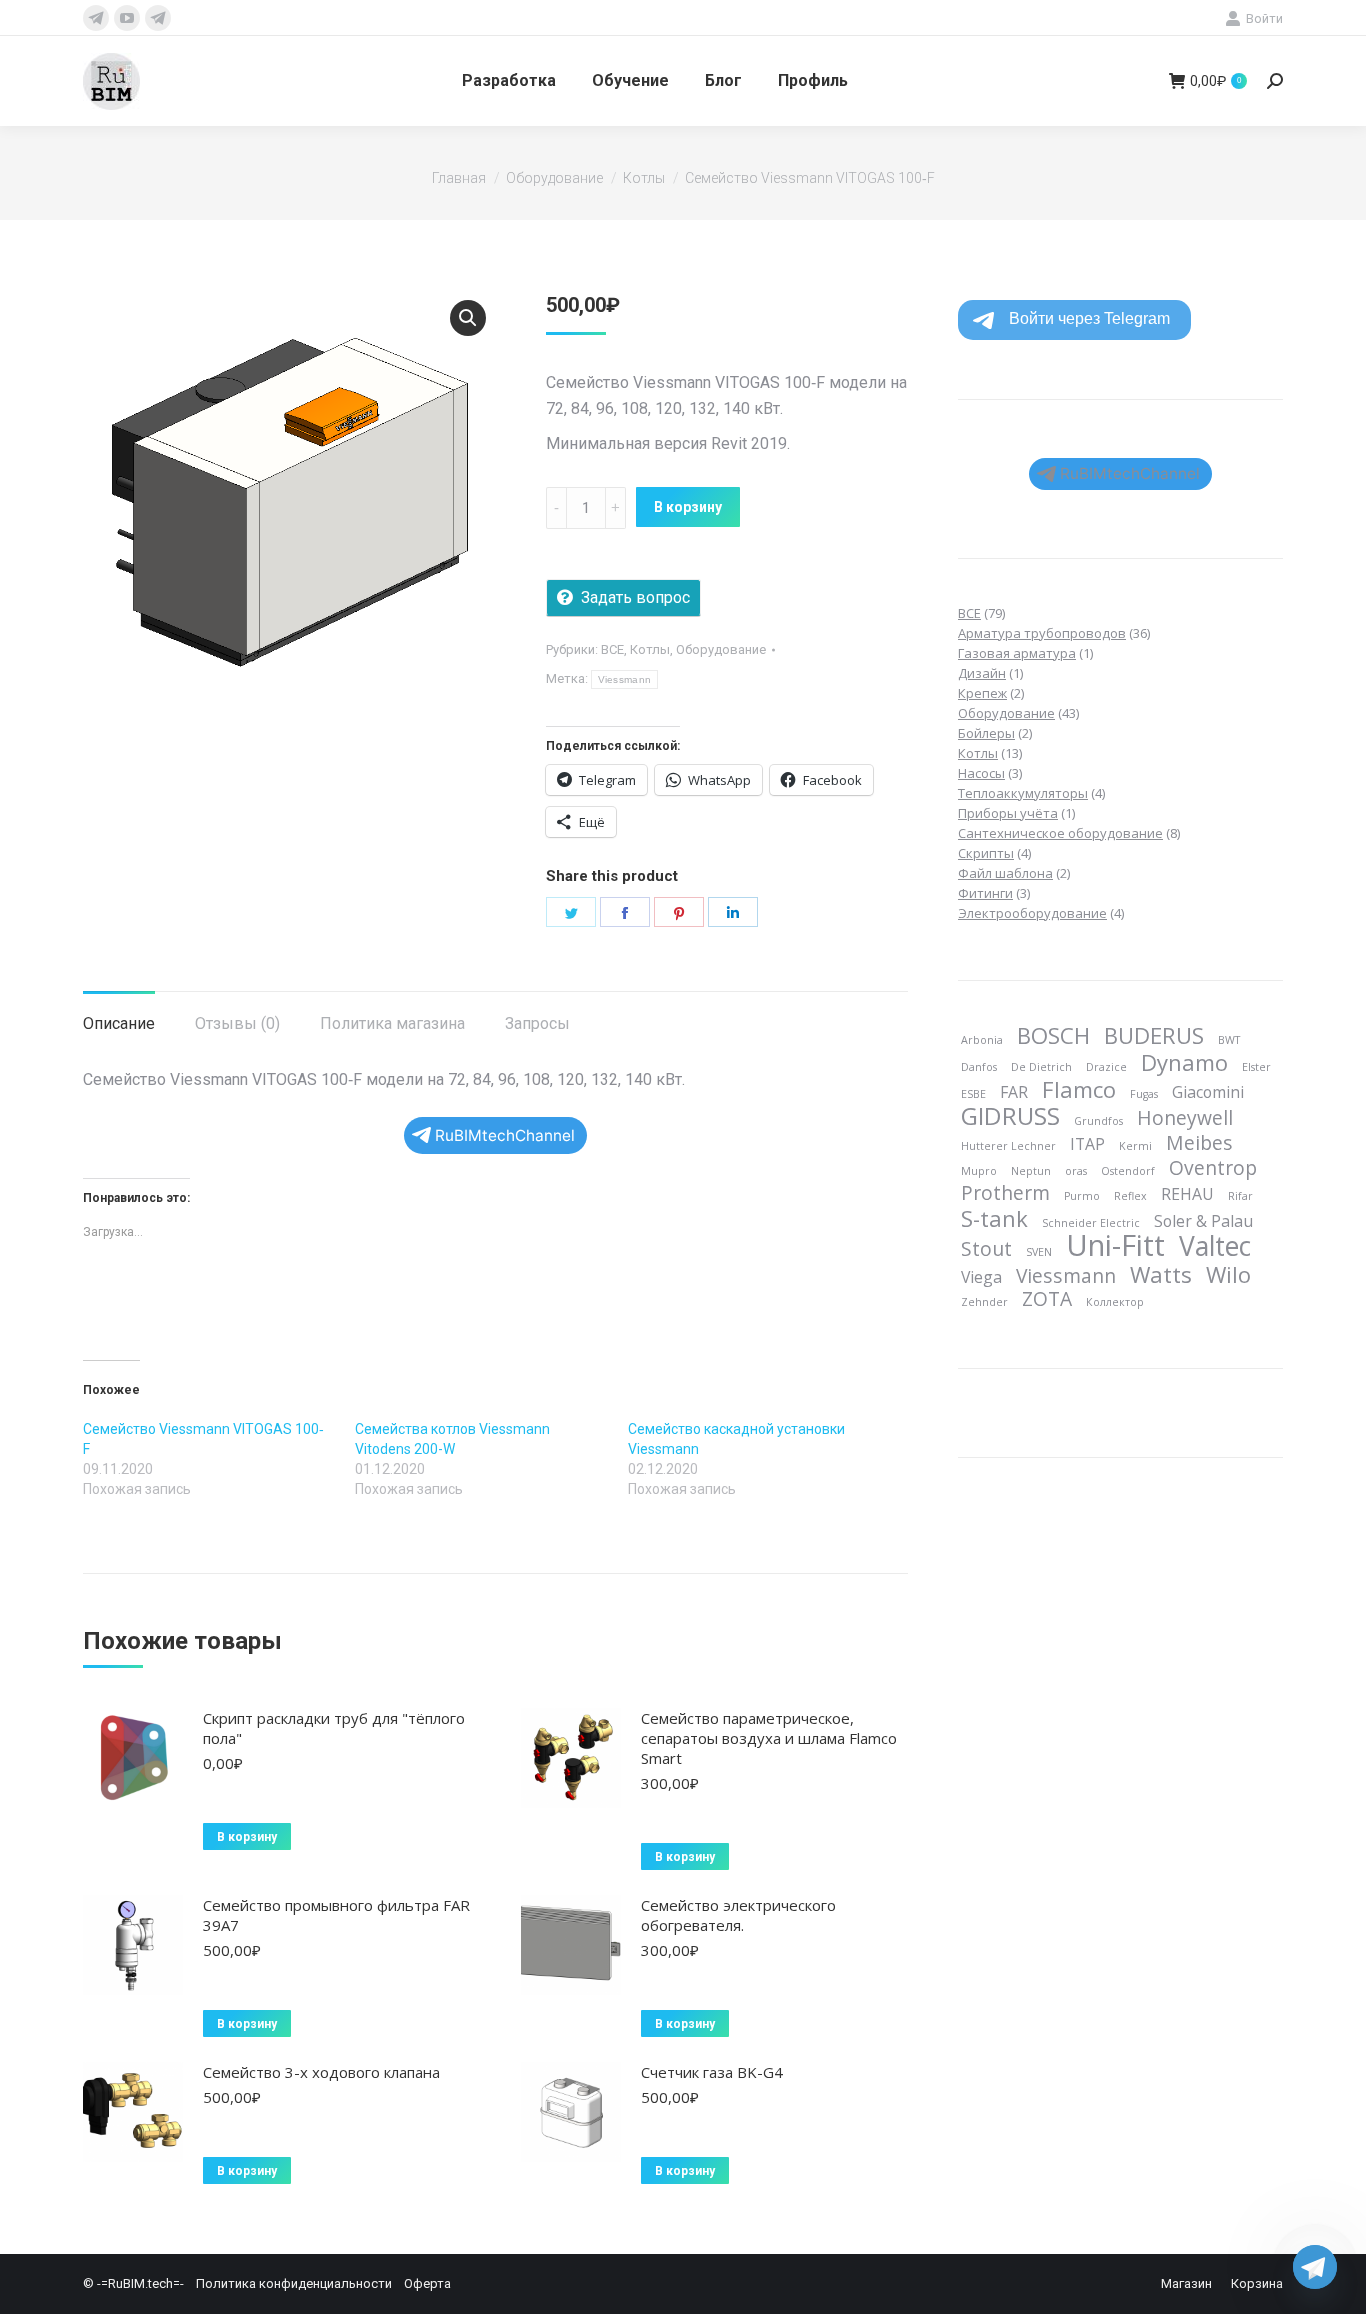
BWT (1229, 1040)
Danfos (979, 1067)
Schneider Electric (1091, 1223)
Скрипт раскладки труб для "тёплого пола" (334, 1728)
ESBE (973, 1094)
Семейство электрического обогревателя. (738, 1915)
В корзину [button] (247, 1837)
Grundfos (1098, 1121)
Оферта (427, 2283)
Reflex (1130, 1196)
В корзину (688, 507)
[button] (468, 318)
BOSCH (1053, 1035)
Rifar (1240, 1196)
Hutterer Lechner (1008, 1146)
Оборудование (721, 649)
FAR (1014, 1092)
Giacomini (1208, 1092)
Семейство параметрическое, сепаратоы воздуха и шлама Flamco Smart (769, 1738)
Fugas (1144, 1094)
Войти (1264, 18)
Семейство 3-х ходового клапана (321, 2072)
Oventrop (1213, 1168)
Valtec (1215, 1246)
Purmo (1082, 1196)
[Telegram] (1315, 2267)
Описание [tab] (119, 1023)
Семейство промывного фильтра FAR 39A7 (336, 1915)
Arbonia (982, 1040)
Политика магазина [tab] (392, 1023)
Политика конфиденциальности (294, 2283)
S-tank (994, 1218)
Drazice (1106, 1067)
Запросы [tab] (537, 1023)
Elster (1256, 1067)
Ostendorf (1128, 1171)
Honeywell (1185, 1118)
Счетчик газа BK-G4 (712, 2072)
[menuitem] (509, 81)
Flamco (1079, 1089)
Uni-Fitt (1115, 1245)
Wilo (1228, 1274)
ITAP (1087, 1144)
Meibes (1199, 1143)
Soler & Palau (1203, 1221)
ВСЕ (612, 649)
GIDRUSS (1010, 1116)
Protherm (1005, 1193)
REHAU (1187, 1194)
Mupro (979, 1171)
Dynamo (1184, 1062)
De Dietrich (1041, 1067)
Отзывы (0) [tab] (237, 1023)
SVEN (1039, 1252)
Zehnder (984, 1302)
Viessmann (625, 679)
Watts (1161, 1274)
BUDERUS (1154, 1035)
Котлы (650, 649)
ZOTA (1047, 1299)
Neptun (1031, 1171)
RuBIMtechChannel (505, 1135)
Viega (981, 1277)
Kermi (1135, 1146)
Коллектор (1115, 1302)
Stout (986, 1249)
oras (1076, 1171)
